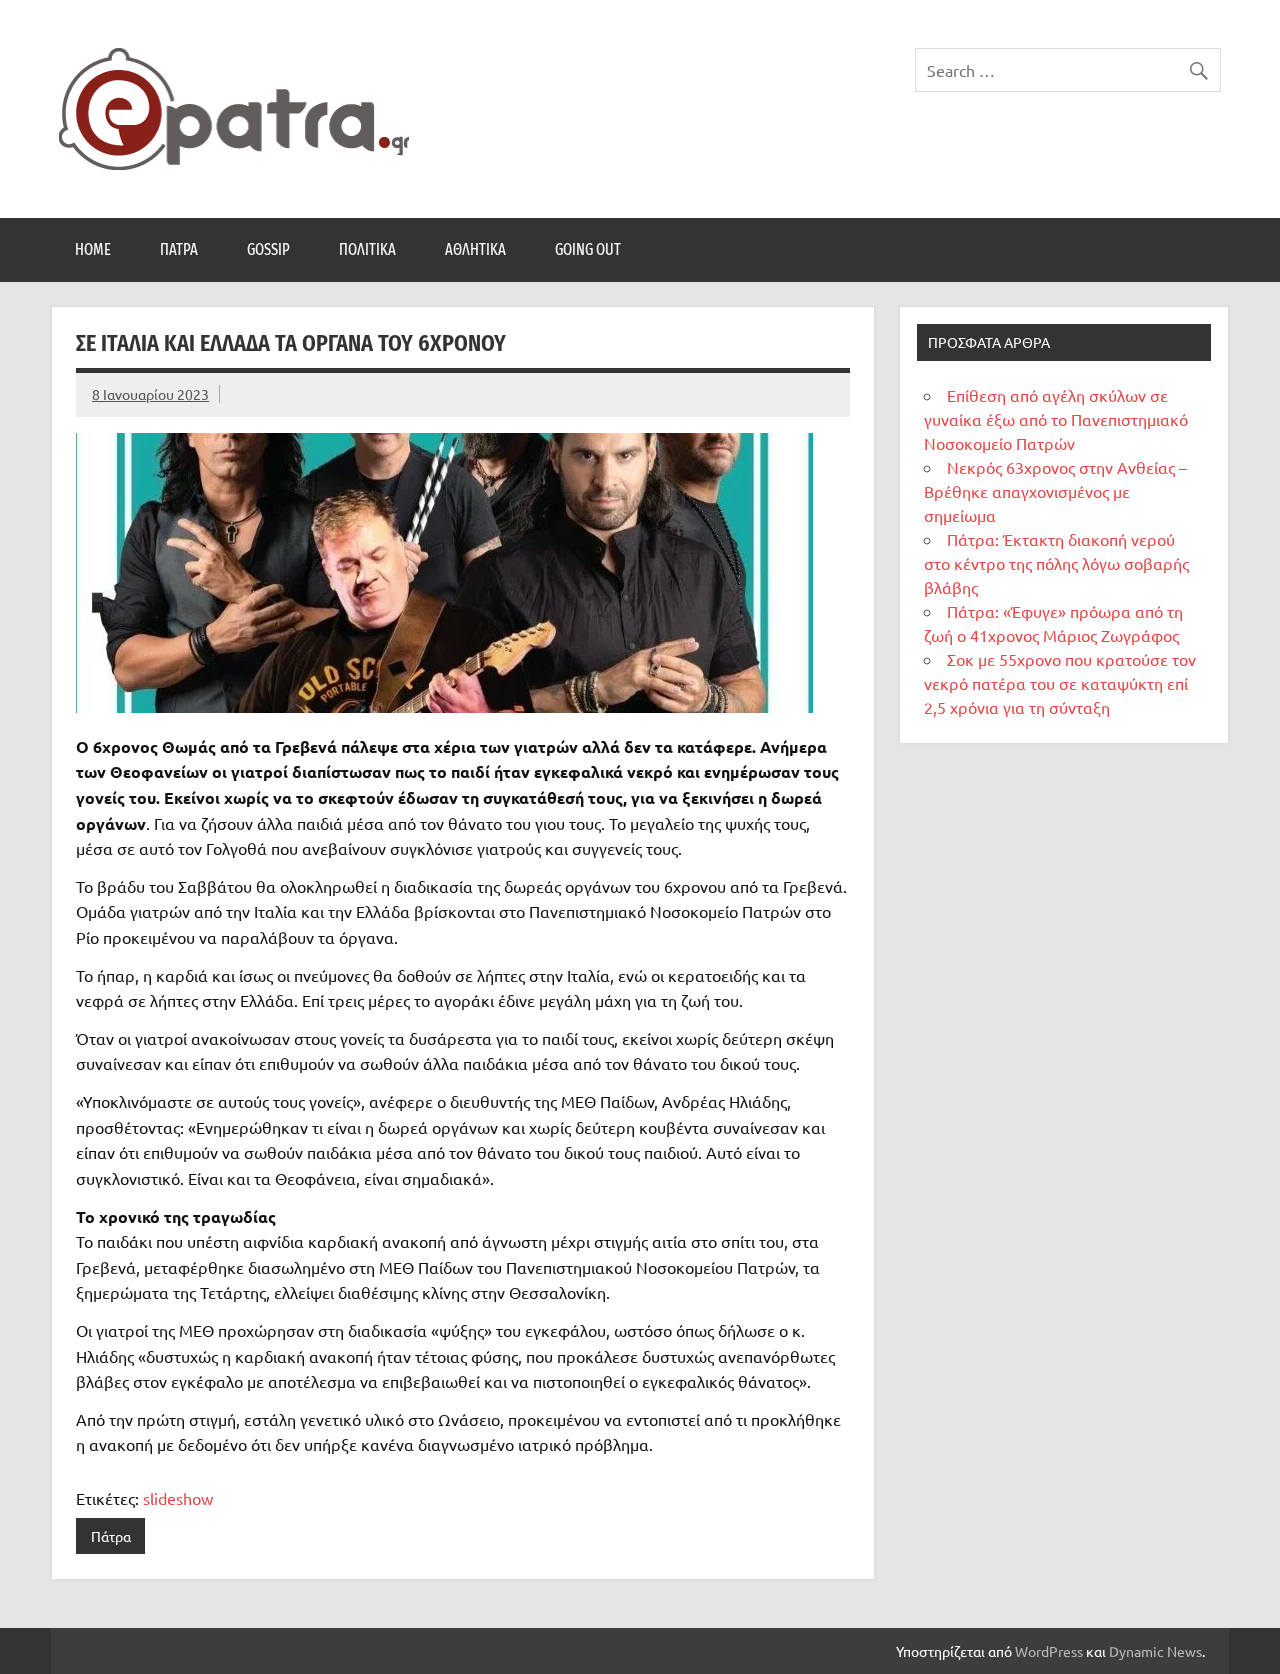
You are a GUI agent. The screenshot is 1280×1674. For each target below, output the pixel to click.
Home (93, 249)
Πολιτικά (367, 249)
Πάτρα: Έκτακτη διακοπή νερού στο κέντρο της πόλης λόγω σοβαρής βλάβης (1056, 563)
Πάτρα (179, 249)
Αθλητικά (475, 249)
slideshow (178, 1498)
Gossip (268, 249)
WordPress (1049, 1651)
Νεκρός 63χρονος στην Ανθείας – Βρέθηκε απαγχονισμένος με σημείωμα (1055, 491)
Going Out (588, 249)
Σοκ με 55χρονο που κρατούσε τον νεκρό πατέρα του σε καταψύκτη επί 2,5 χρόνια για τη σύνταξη (1060, 683)
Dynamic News (1155, 1651)
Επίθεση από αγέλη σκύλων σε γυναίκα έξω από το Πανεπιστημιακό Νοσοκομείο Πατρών (1056, 419)
